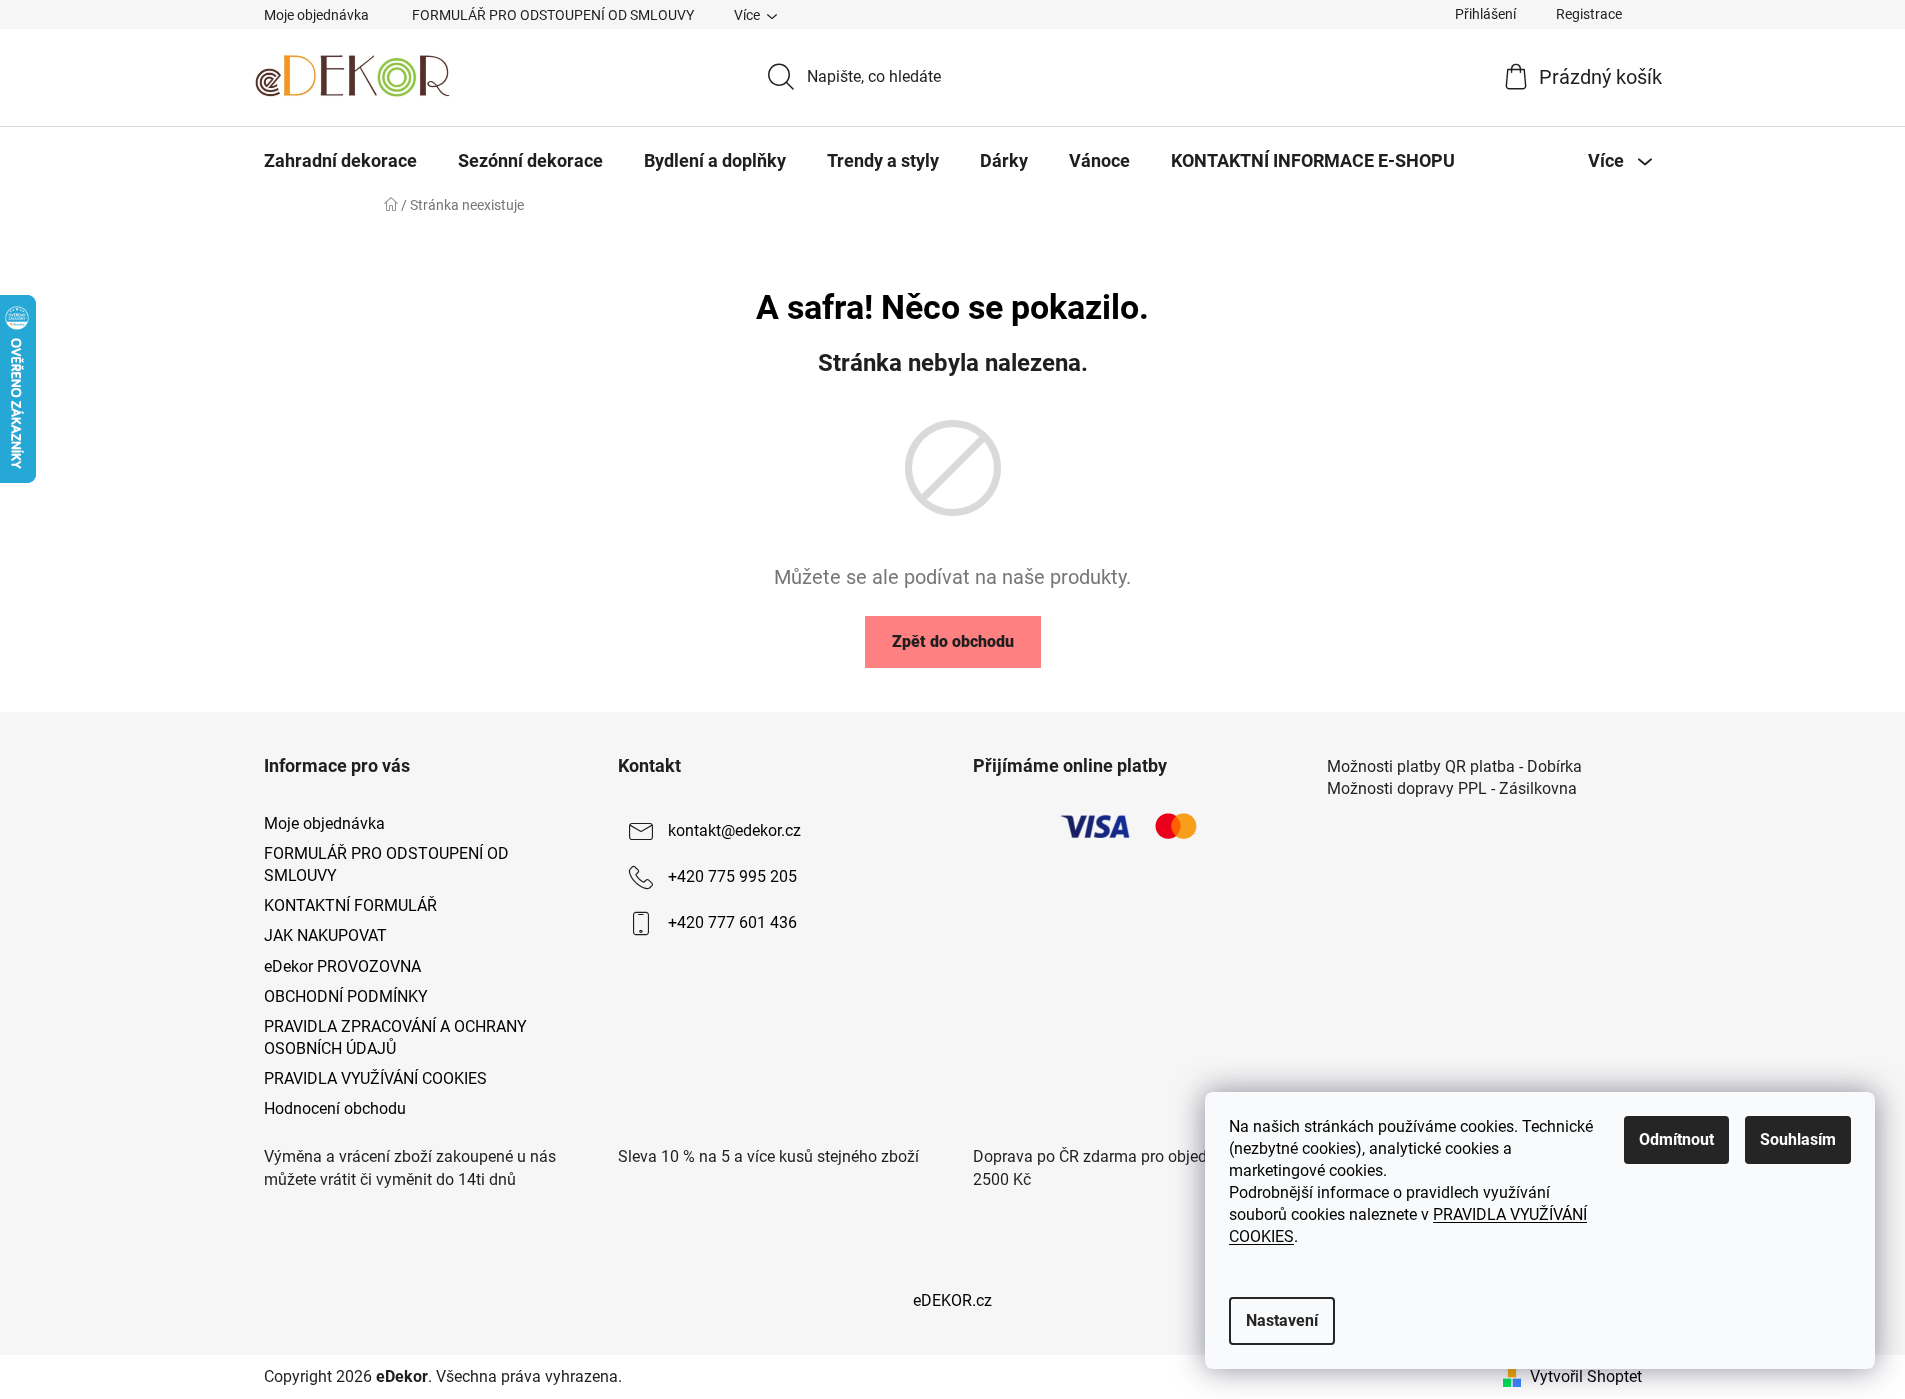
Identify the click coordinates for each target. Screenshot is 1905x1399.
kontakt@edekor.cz (734, 830)
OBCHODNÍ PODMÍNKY (346, 996)
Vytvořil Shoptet (1586, 1376)
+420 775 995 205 (732, 876)
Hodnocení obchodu (335, 1108)
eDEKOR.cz (952, 1300)
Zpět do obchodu (953, 641)
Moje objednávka (316, 15)
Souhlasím (1798, 1139)
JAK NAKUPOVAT (325, 935)
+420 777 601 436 (732, 922)
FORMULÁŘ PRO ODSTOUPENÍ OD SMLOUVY (553, 15)
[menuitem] (340, 161)
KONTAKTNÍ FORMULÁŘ (350, 905)
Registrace (1589, 14)
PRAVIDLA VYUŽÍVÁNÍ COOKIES (375, 1078)
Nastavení (1282, 1320)
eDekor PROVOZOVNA (342, 966)
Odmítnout (1676, 1139)
